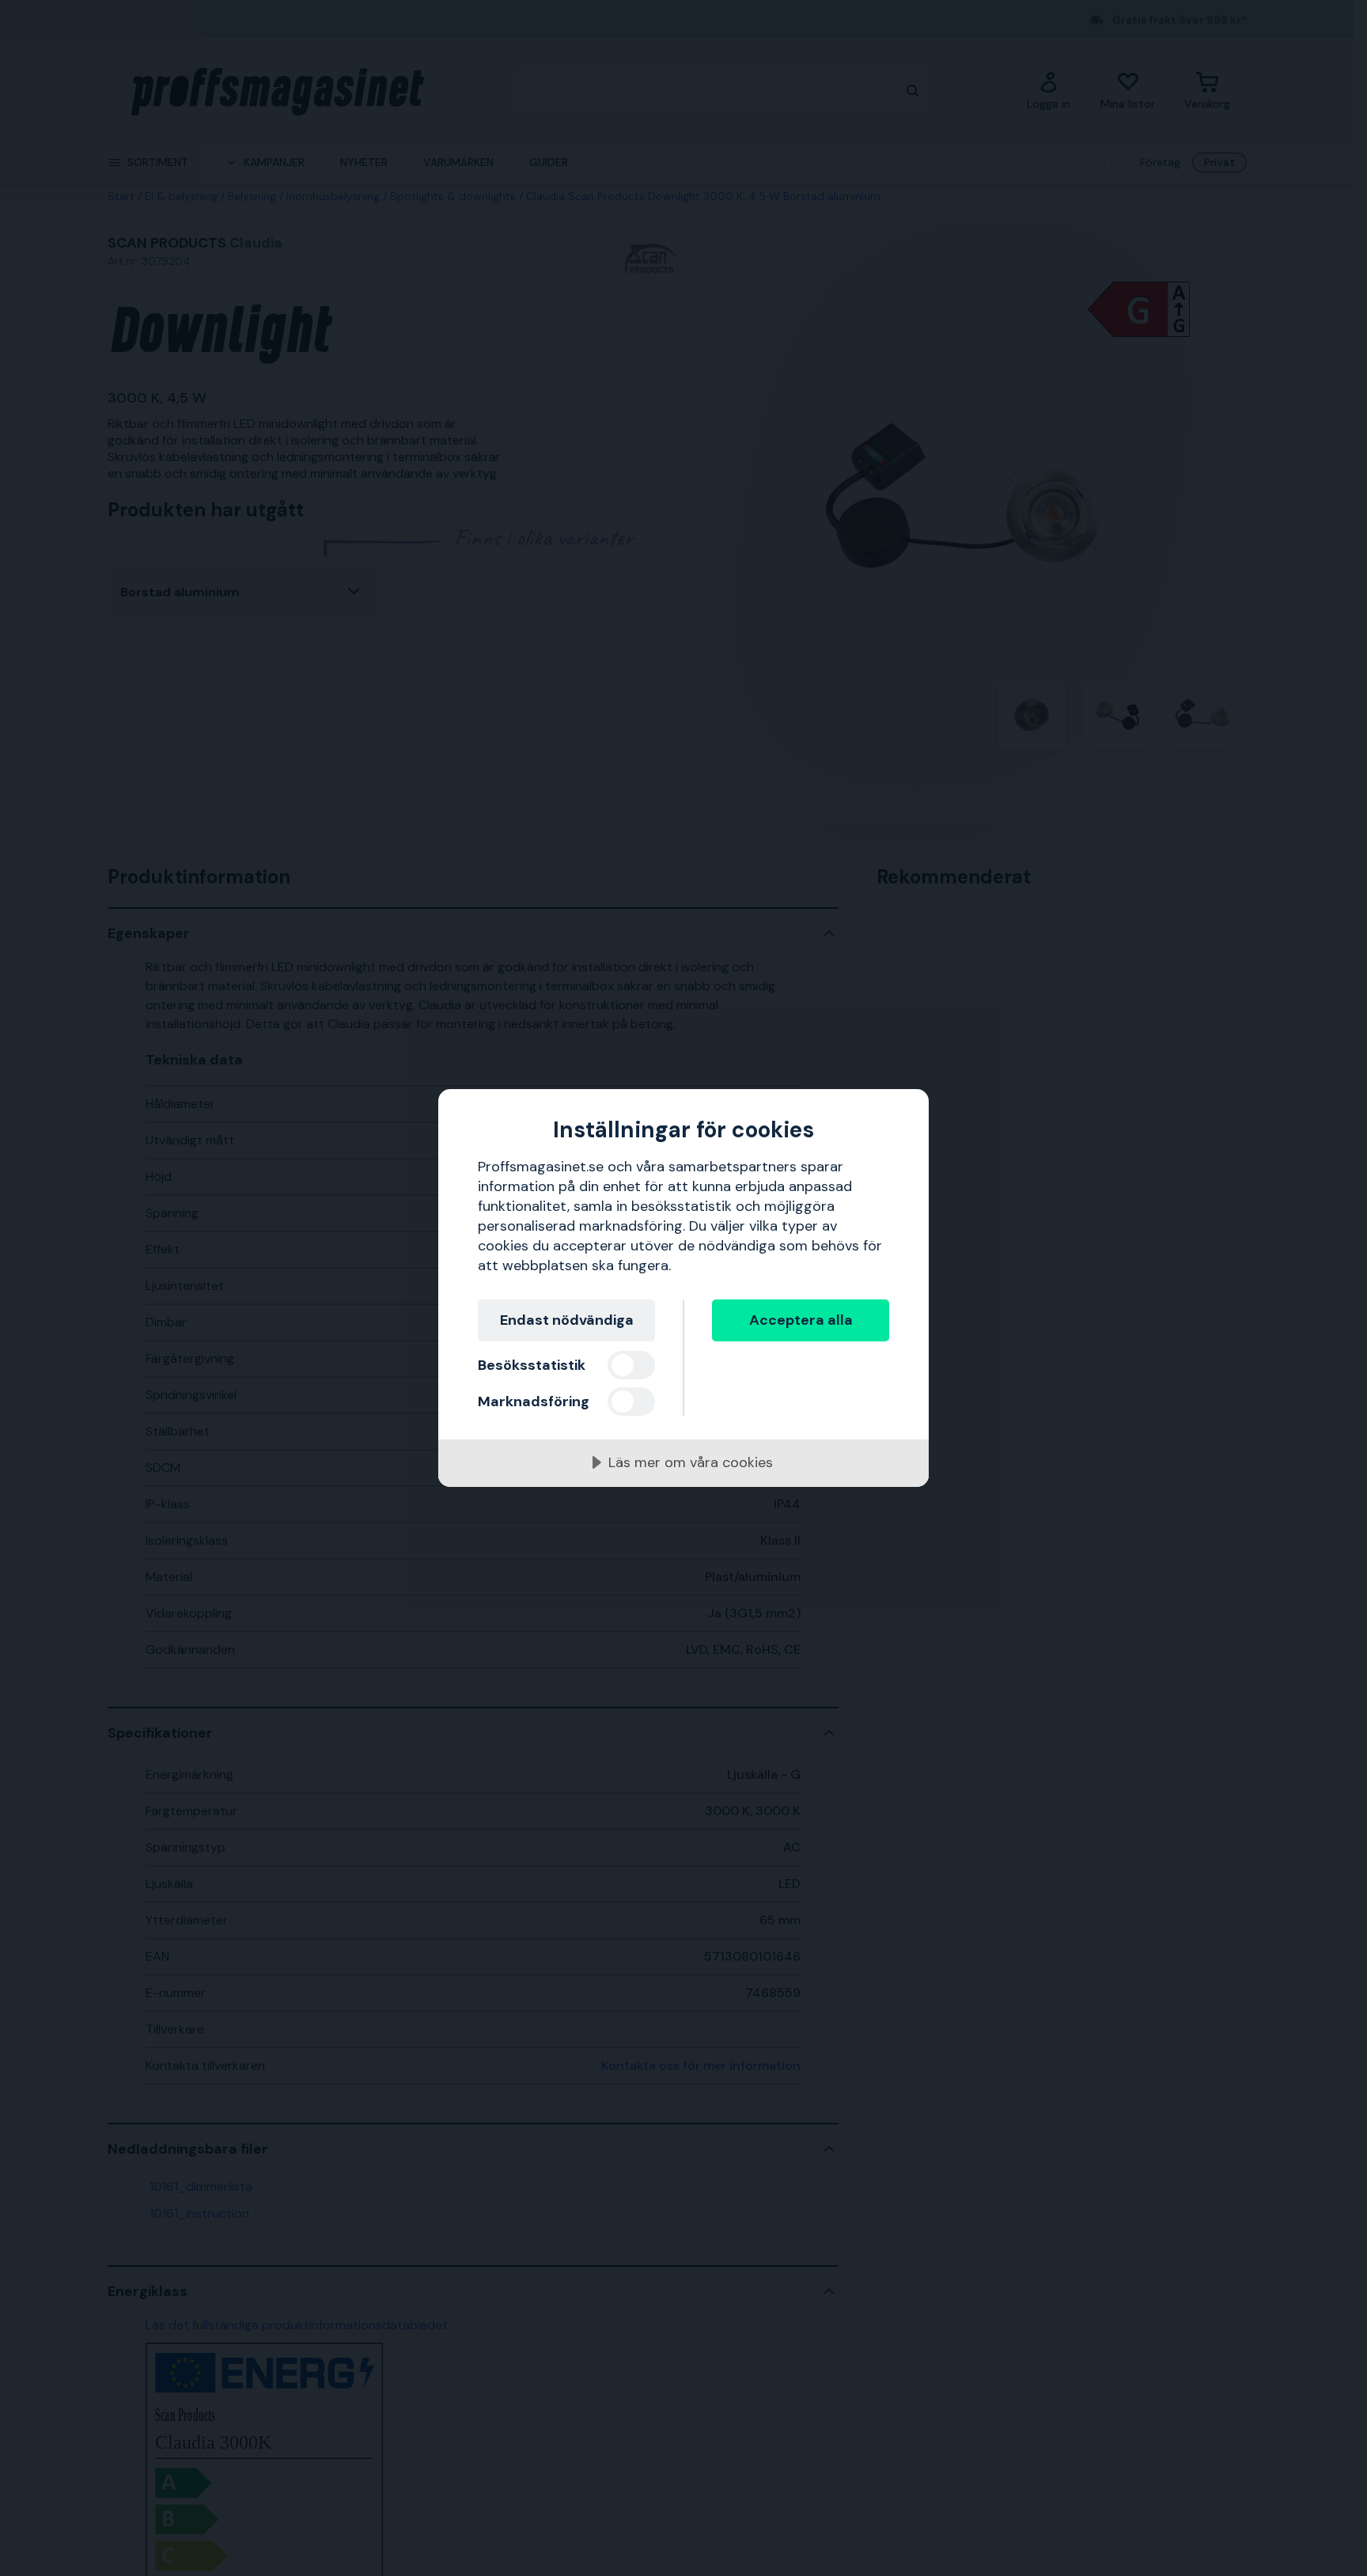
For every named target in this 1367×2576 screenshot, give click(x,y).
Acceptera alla (801, 1320)
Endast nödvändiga (567, 1320)
